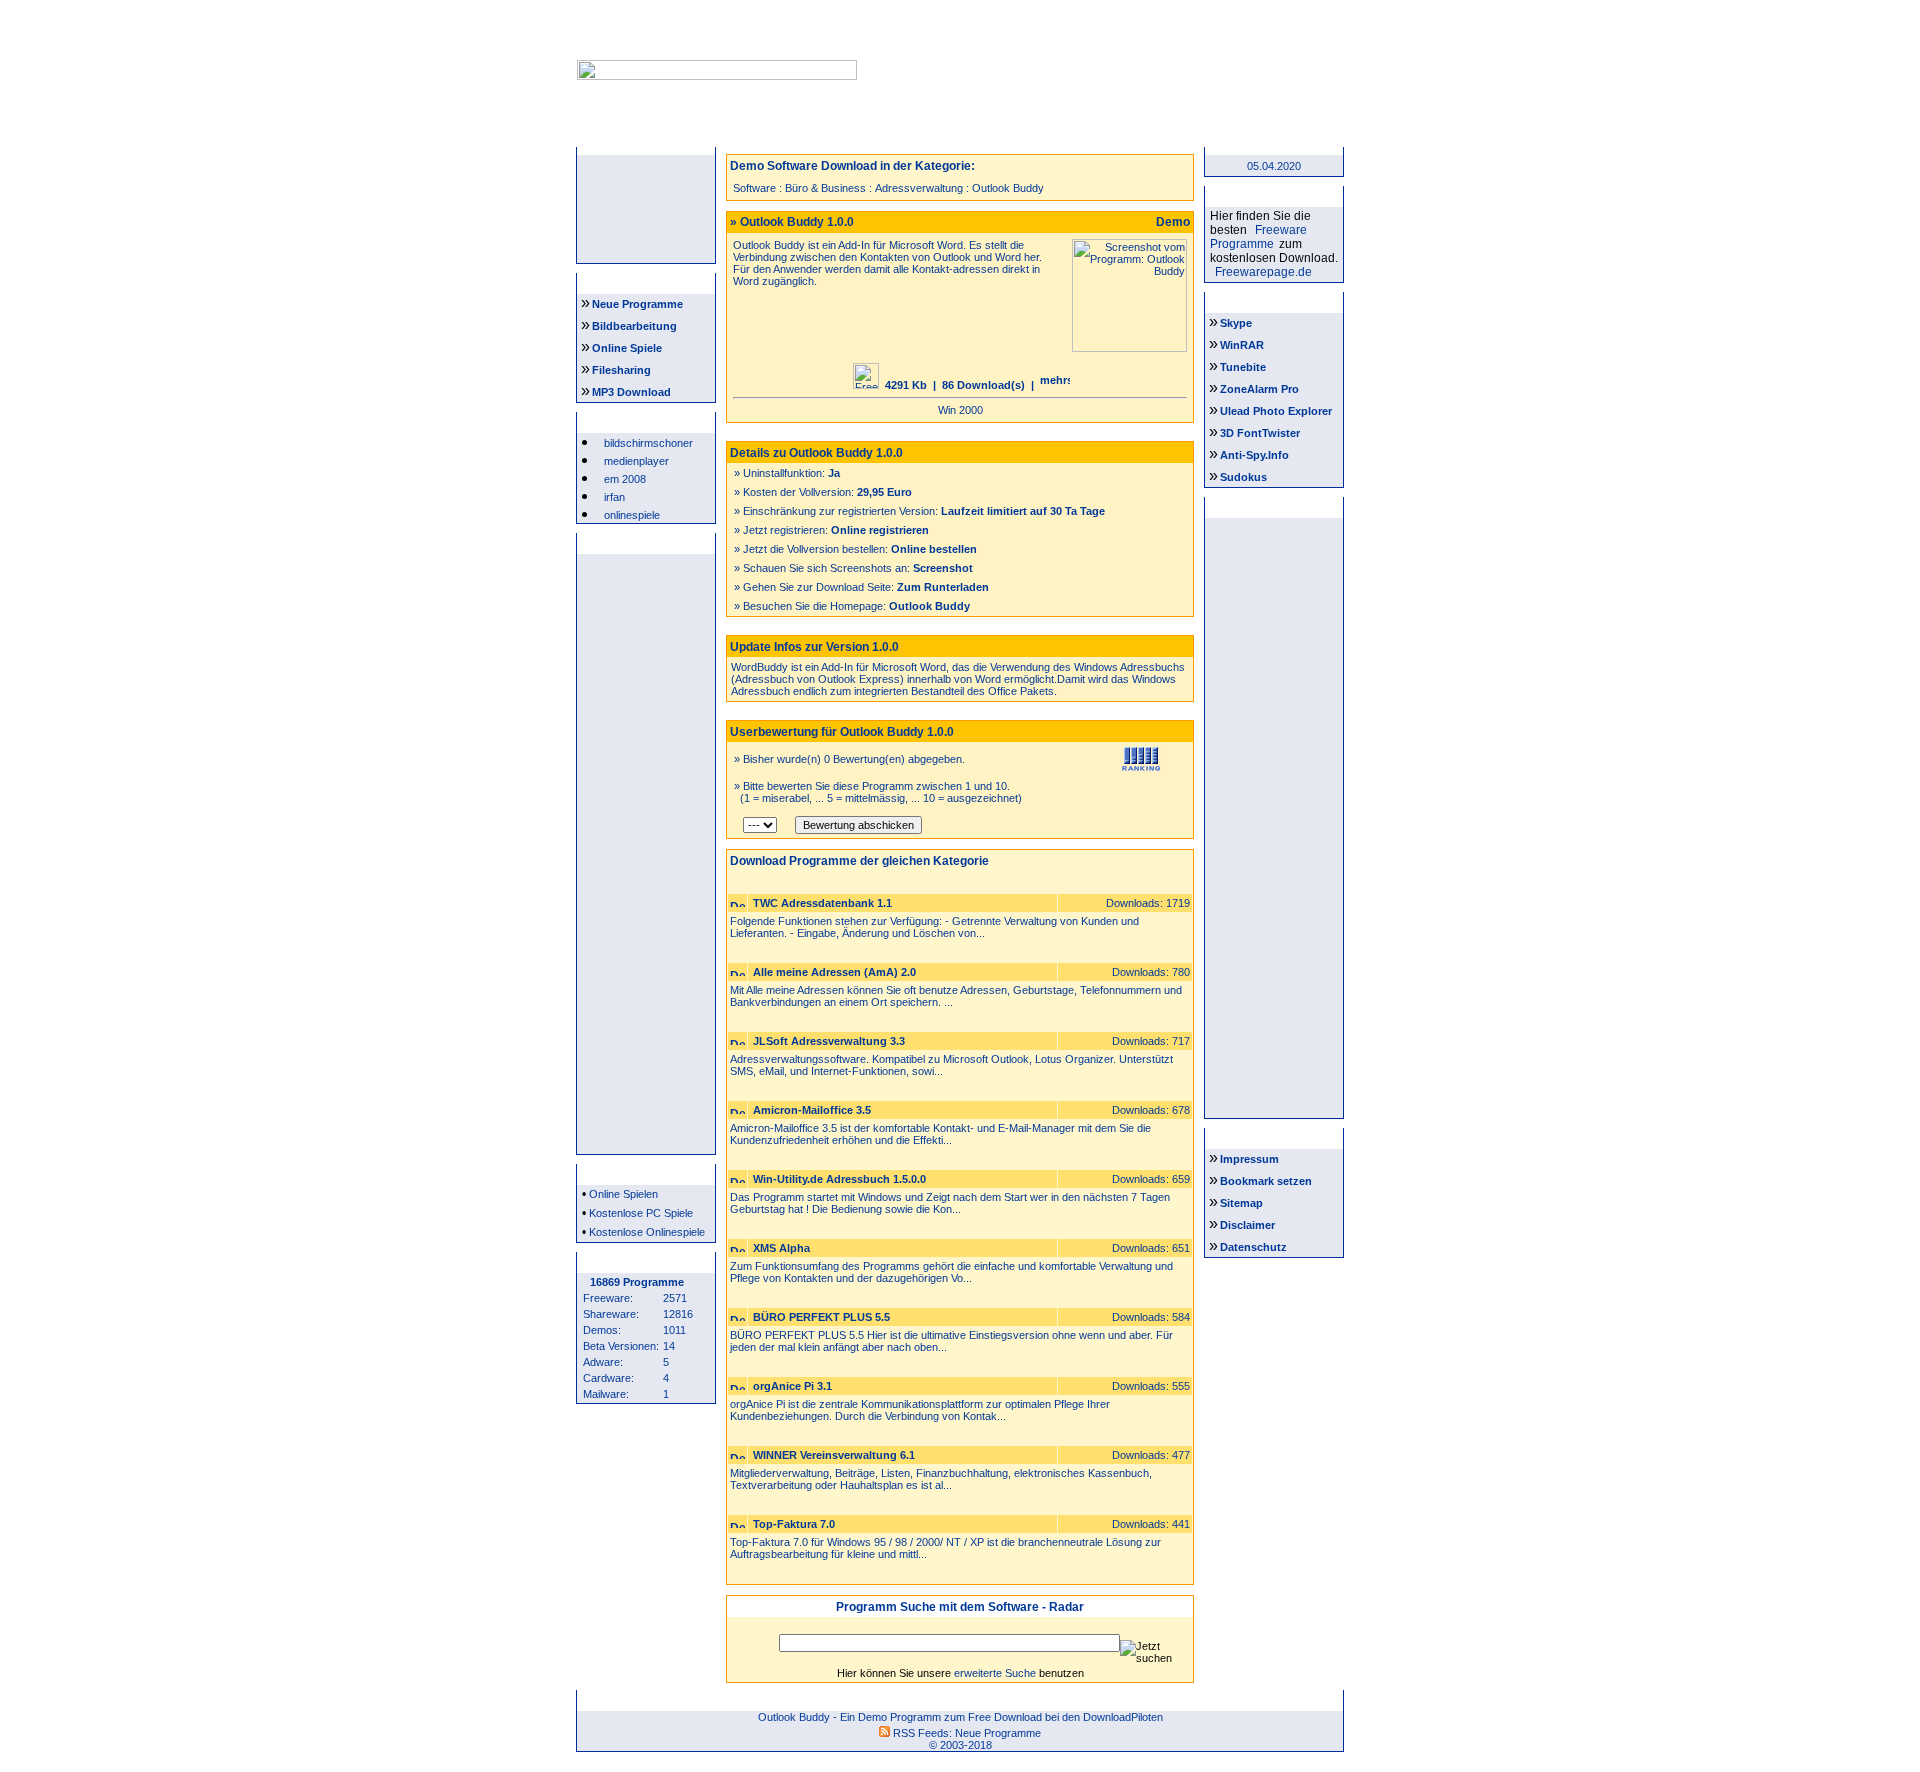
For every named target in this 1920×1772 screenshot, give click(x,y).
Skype (1236, 323)
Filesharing (621, 370)
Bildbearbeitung (634, 326)
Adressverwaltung (919, 188)
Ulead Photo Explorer (1276, 411)
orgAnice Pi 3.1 (792, 1386)
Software (754, 188)
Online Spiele (627, 348)
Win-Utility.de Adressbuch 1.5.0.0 (839, 1179)
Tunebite (1243, 367)
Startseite (648, 134)
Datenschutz (1253, 1247)
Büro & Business (825, 188)
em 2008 (625, 479)
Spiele (898, 134)
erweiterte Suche (995, 1673)
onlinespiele (632, 515)
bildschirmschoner (648, 443)
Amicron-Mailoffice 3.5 (812, 1110)
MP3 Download (631, 392)
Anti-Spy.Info (1254, 455)
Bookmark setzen (1266, 1181)
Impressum (1249, 1159)
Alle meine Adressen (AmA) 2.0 (834, 972)
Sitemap (1241, 1203)
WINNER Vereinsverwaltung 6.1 (834, 1455)
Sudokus (1243, 477)
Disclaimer (1247, 1225)
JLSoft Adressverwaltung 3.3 (829, 1041)
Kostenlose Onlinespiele (647, 1232)
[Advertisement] (1098, 48)
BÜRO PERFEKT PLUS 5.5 (821, 1317)
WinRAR (1242, 345)
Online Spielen (623, 1194)
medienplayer (636, 461)
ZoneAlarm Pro (1259, 389)
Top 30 (1147, 134)
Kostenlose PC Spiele (641, 1213)
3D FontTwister (1260, 433)
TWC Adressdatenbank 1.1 (822, 903)
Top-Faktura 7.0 (794, 1524)
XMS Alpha (781, 1248)
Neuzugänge (772, 134)
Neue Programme (637, 304)
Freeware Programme (1258, 237)
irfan (614, 497)
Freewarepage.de (1263, 272)
